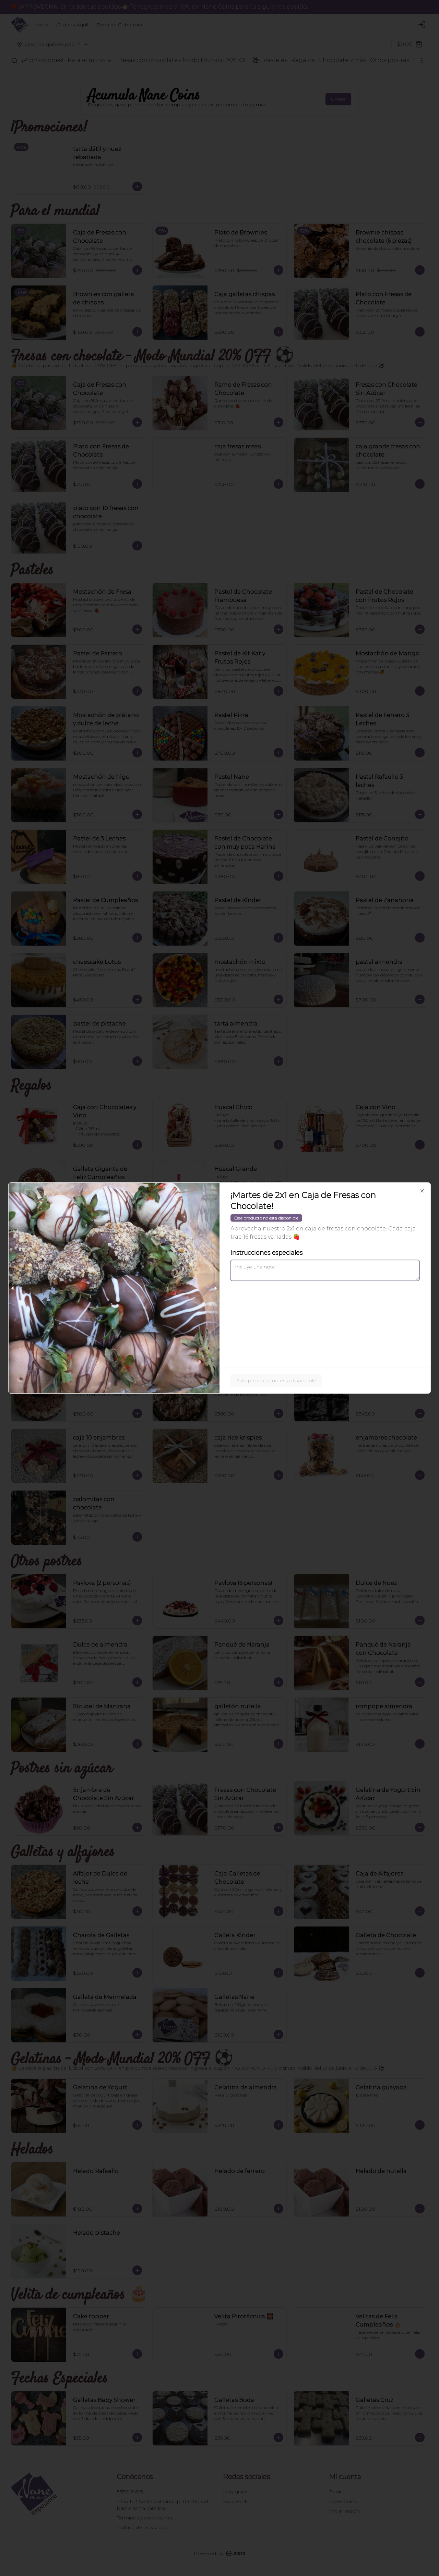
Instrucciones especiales (266, 1253)
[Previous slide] (13, 1288)
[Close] (422, 1191)
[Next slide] (215, 1288)
